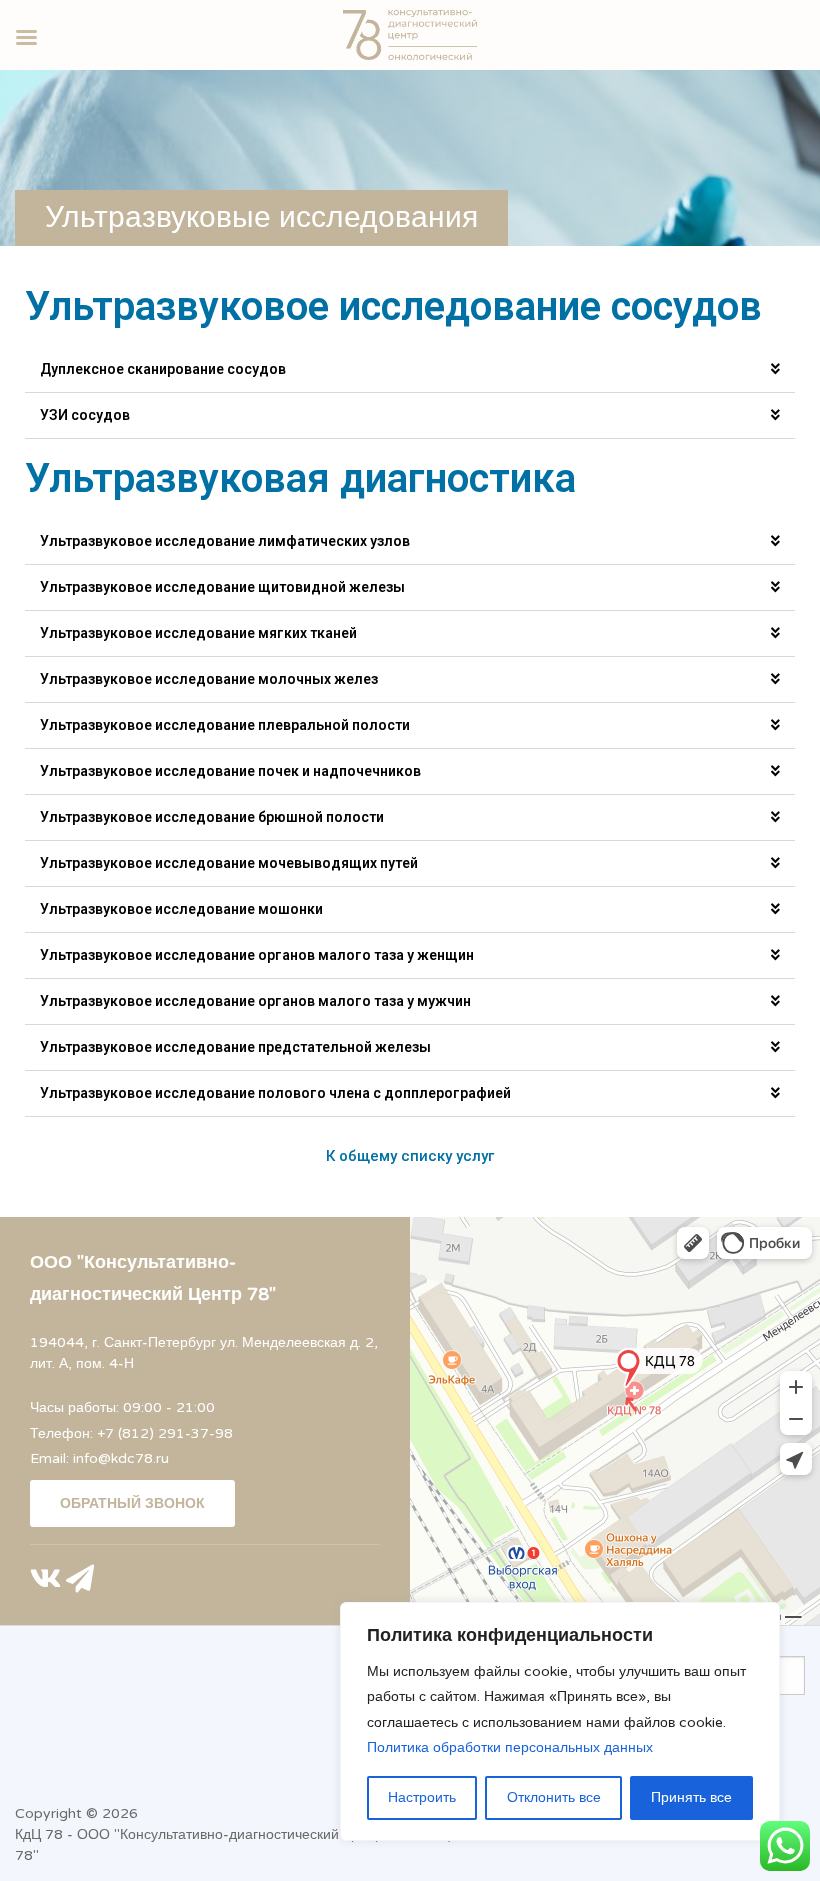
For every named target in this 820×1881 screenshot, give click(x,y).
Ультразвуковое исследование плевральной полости (225, 725)
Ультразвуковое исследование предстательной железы (235, 1047)
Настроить (422, 1797)
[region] (560, 1721)
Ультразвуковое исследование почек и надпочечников (230, 771)
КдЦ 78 (39, 1834)
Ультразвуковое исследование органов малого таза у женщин (257, 955)
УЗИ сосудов (85, 415)
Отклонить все (554, 1797)
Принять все (691, 1797)
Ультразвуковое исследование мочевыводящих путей (229, 863)
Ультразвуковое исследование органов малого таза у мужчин (255, 1001)
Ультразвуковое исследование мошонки (181, 909)
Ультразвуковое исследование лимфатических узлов (225, 541)
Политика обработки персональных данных (510, 1747)
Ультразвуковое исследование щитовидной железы (222, 587)
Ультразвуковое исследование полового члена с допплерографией (275, 1093)
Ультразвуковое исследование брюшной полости (212, 817)
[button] (410, 370)
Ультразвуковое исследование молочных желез (209, 679)
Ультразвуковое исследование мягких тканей (198, 633)
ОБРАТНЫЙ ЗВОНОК (132, 1503)
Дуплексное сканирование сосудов (163, 369)
